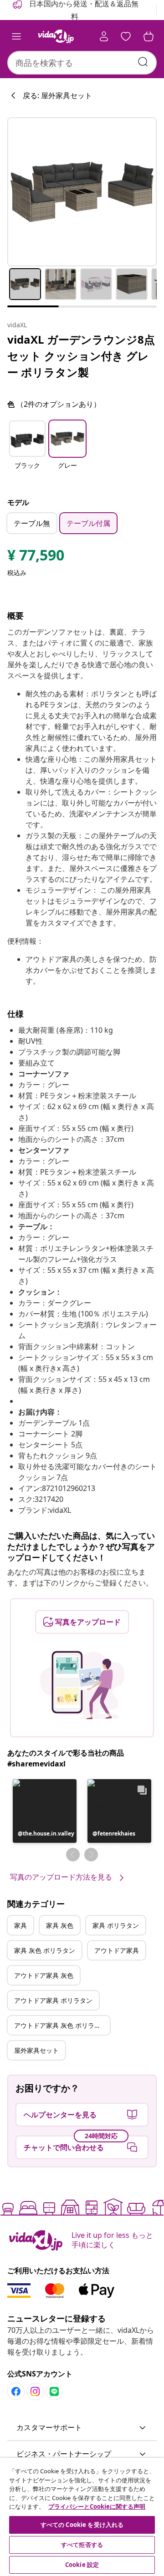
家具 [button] (20, 1925)
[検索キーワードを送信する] (143, 62)
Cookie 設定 (82, 2565)
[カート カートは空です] (149, 36)
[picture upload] (82, 1685)
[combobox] (82, 63)
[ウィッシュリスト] (126, 36)
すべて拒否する (82, 2545)
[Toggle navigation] (16, 36)
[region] (82, 2517)
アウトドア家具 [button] (117, 1950)
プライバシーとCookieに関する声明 (97, 2506)
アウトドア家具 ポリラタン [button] (53, 2000)
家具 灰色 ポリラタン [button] (45, 1950)
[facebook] (16, 2391)
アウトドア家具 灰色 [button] (44, 1975)
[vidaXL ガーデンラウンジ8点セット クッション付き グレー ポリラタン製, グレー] (82, 192)
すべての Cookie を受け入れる (82, 2525)
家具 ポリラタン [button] (116, 1925)
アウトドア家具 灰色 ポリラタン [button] (61, 2025)
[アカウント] (104, 36)
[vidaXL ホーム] (56, 36)
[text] (36, 557)
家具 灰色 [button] (60, 1925)
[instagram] (35, 2391)
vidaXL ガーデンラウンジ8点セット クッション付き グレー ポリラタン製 (81, 356)
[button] (27, 450)
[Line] (54, 2391)
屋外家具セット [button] (36, 2050)
